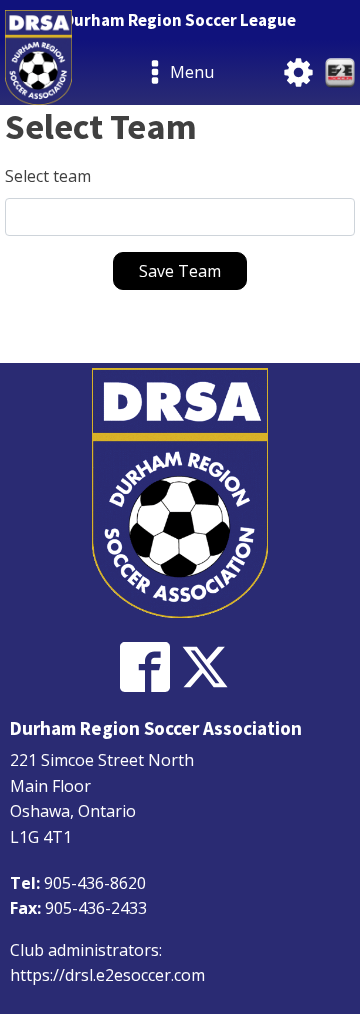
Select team (48, 176)
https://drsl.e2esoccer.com (107, 975)
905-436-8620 (95, 883)
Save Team (180, 271)
